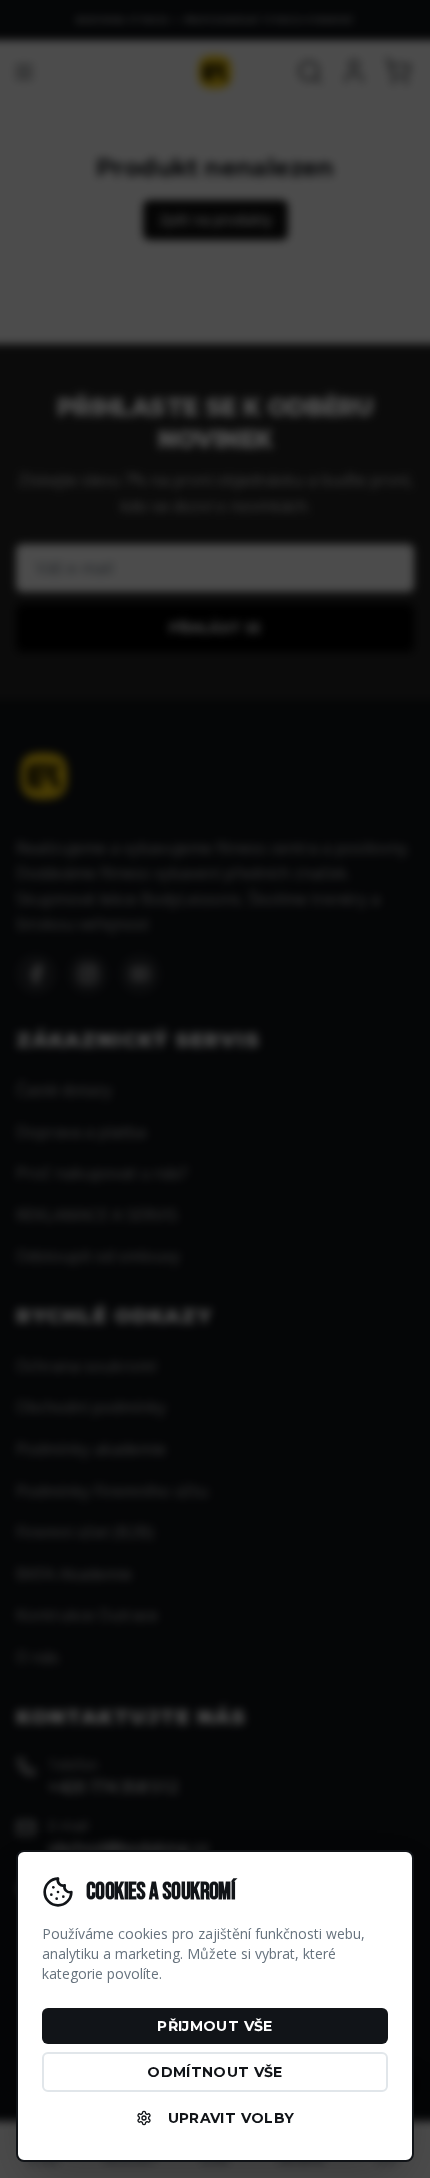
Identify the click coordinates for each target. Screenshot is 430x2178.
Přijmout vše (214, 2026)
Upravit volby (231, 2118)
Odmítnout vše (215, 2072)
